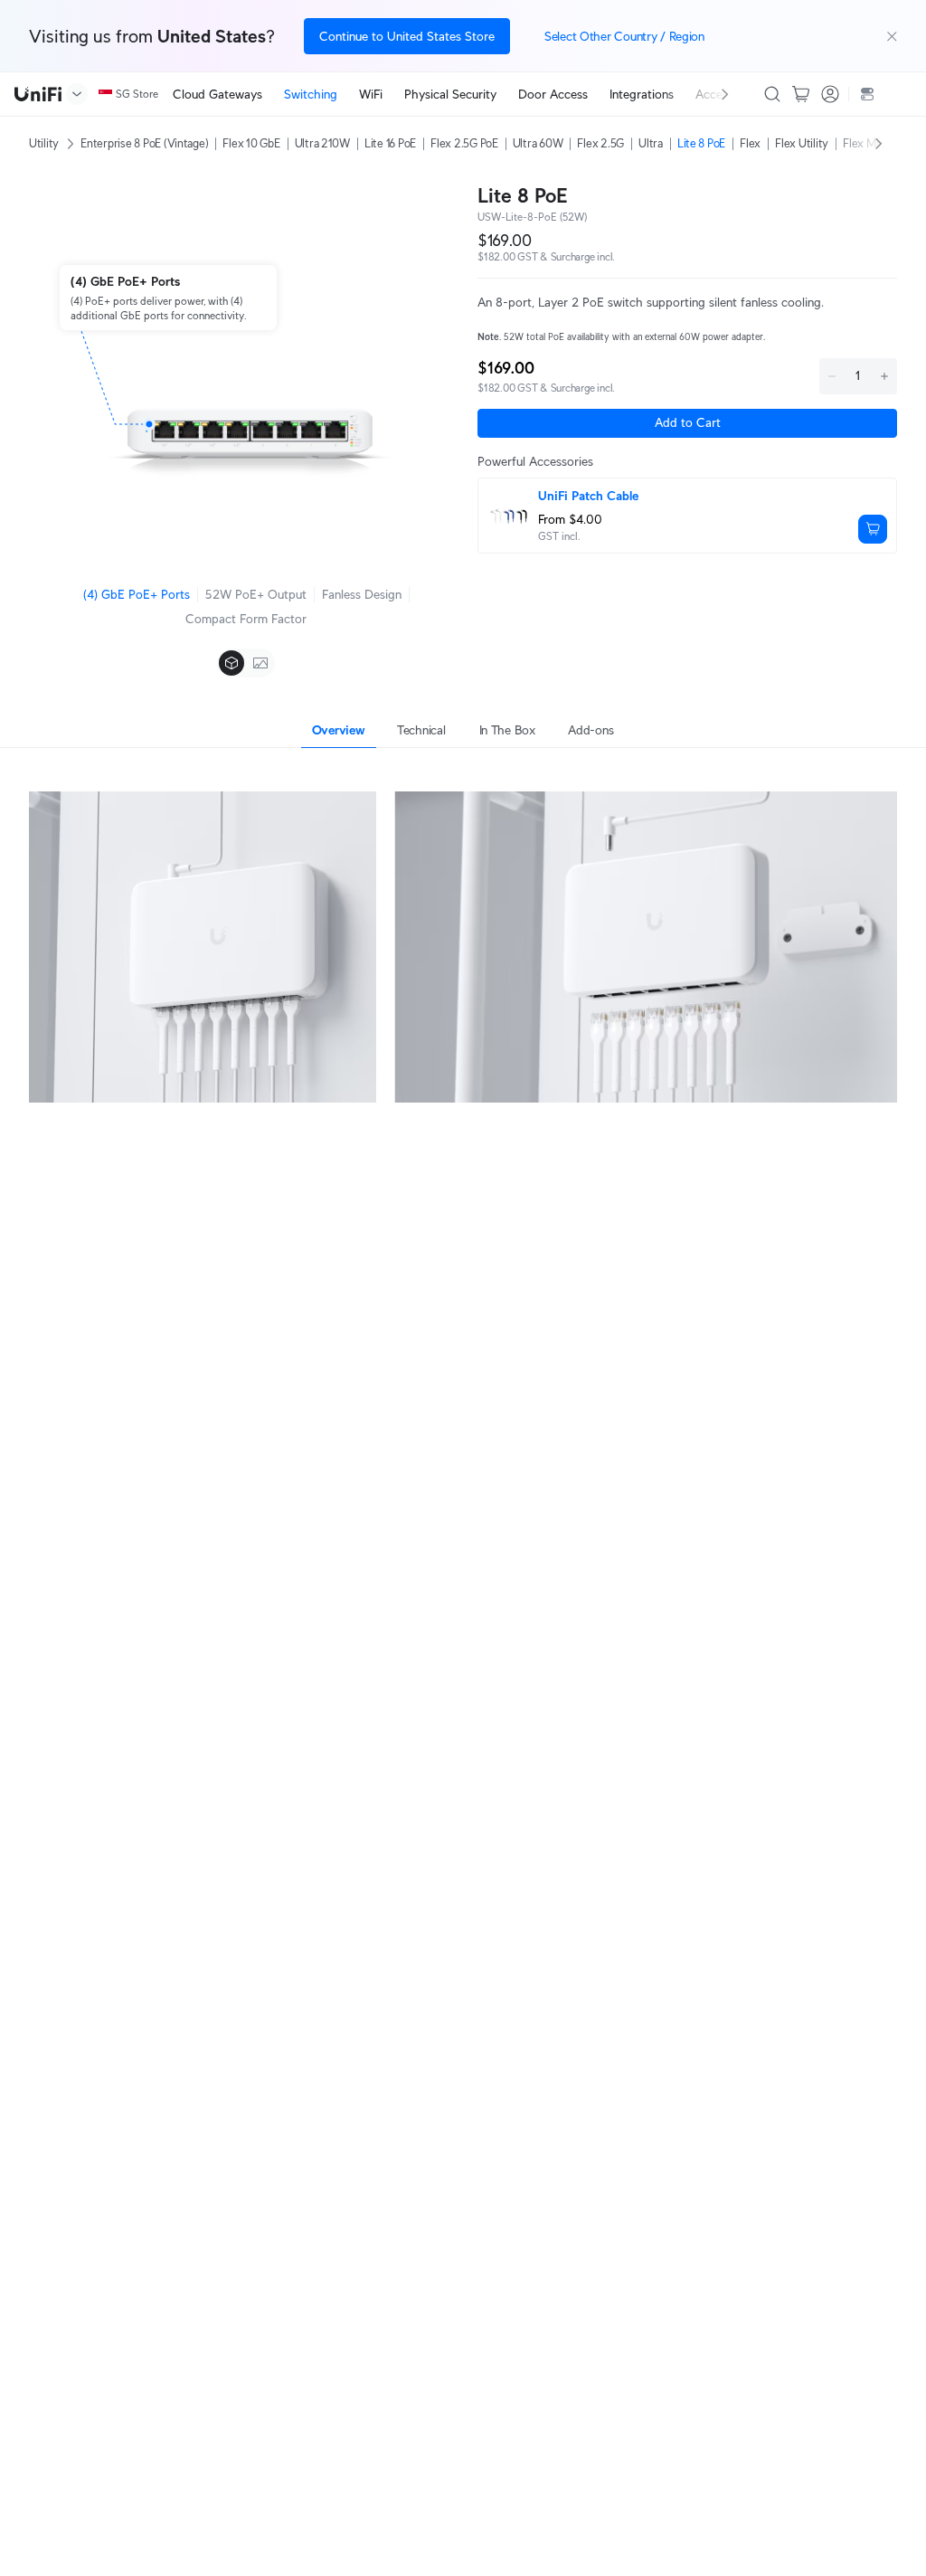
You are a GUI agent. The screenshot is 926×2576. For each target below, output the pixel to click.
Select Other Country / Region (624, 36)
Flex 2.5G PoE (464, 143)
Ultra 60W (538, 143)
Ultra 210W (322, 143)
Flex (750, 143)
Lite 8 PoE (701, 143)
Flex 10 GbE (251, 143)
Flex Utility (802, 143)
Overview (339, 730)
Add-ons (591, 730)
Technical (421, 730)
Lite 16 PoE (390, 143)
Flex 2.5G (600, 143)
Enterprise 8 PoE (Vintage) (144, 143)
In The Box (507, 730)
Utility (44, 143)
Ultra (651, 143)
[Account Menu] (830, 94)
